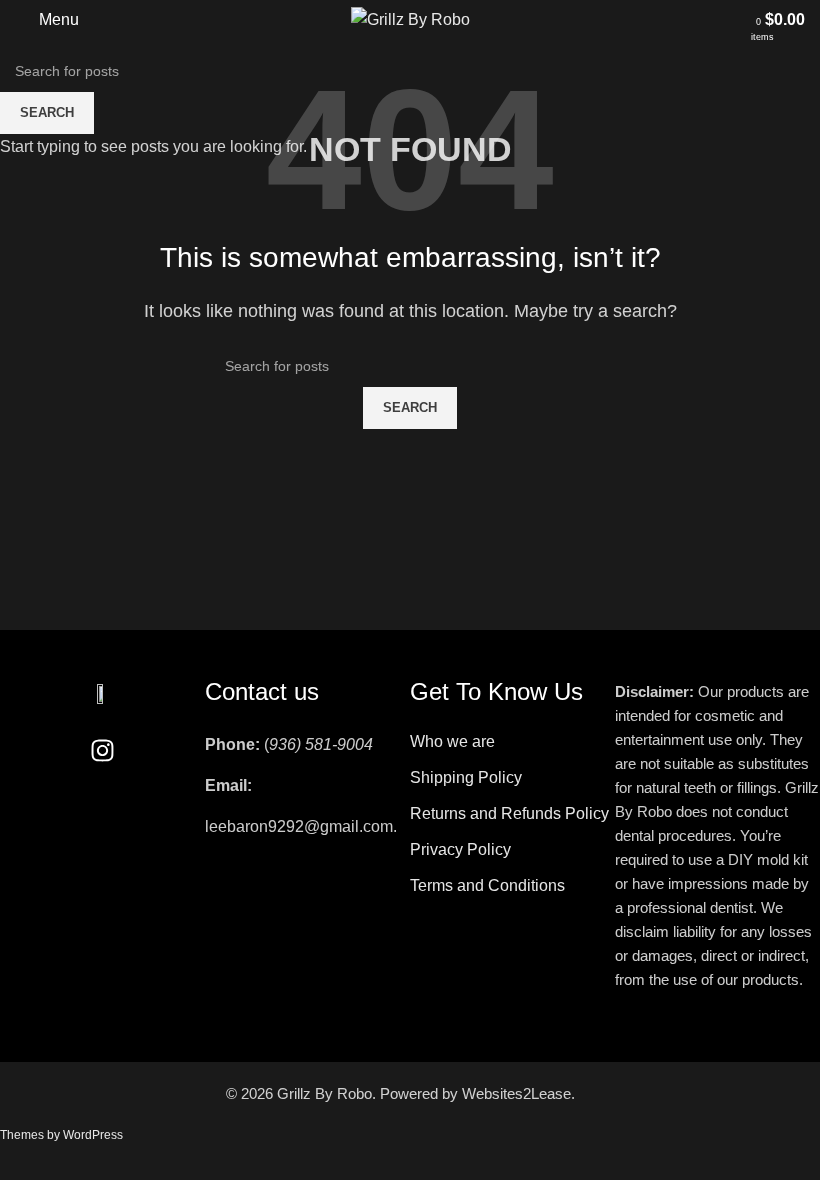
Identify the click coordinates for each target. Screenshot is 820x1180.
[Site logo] (410, 18)
